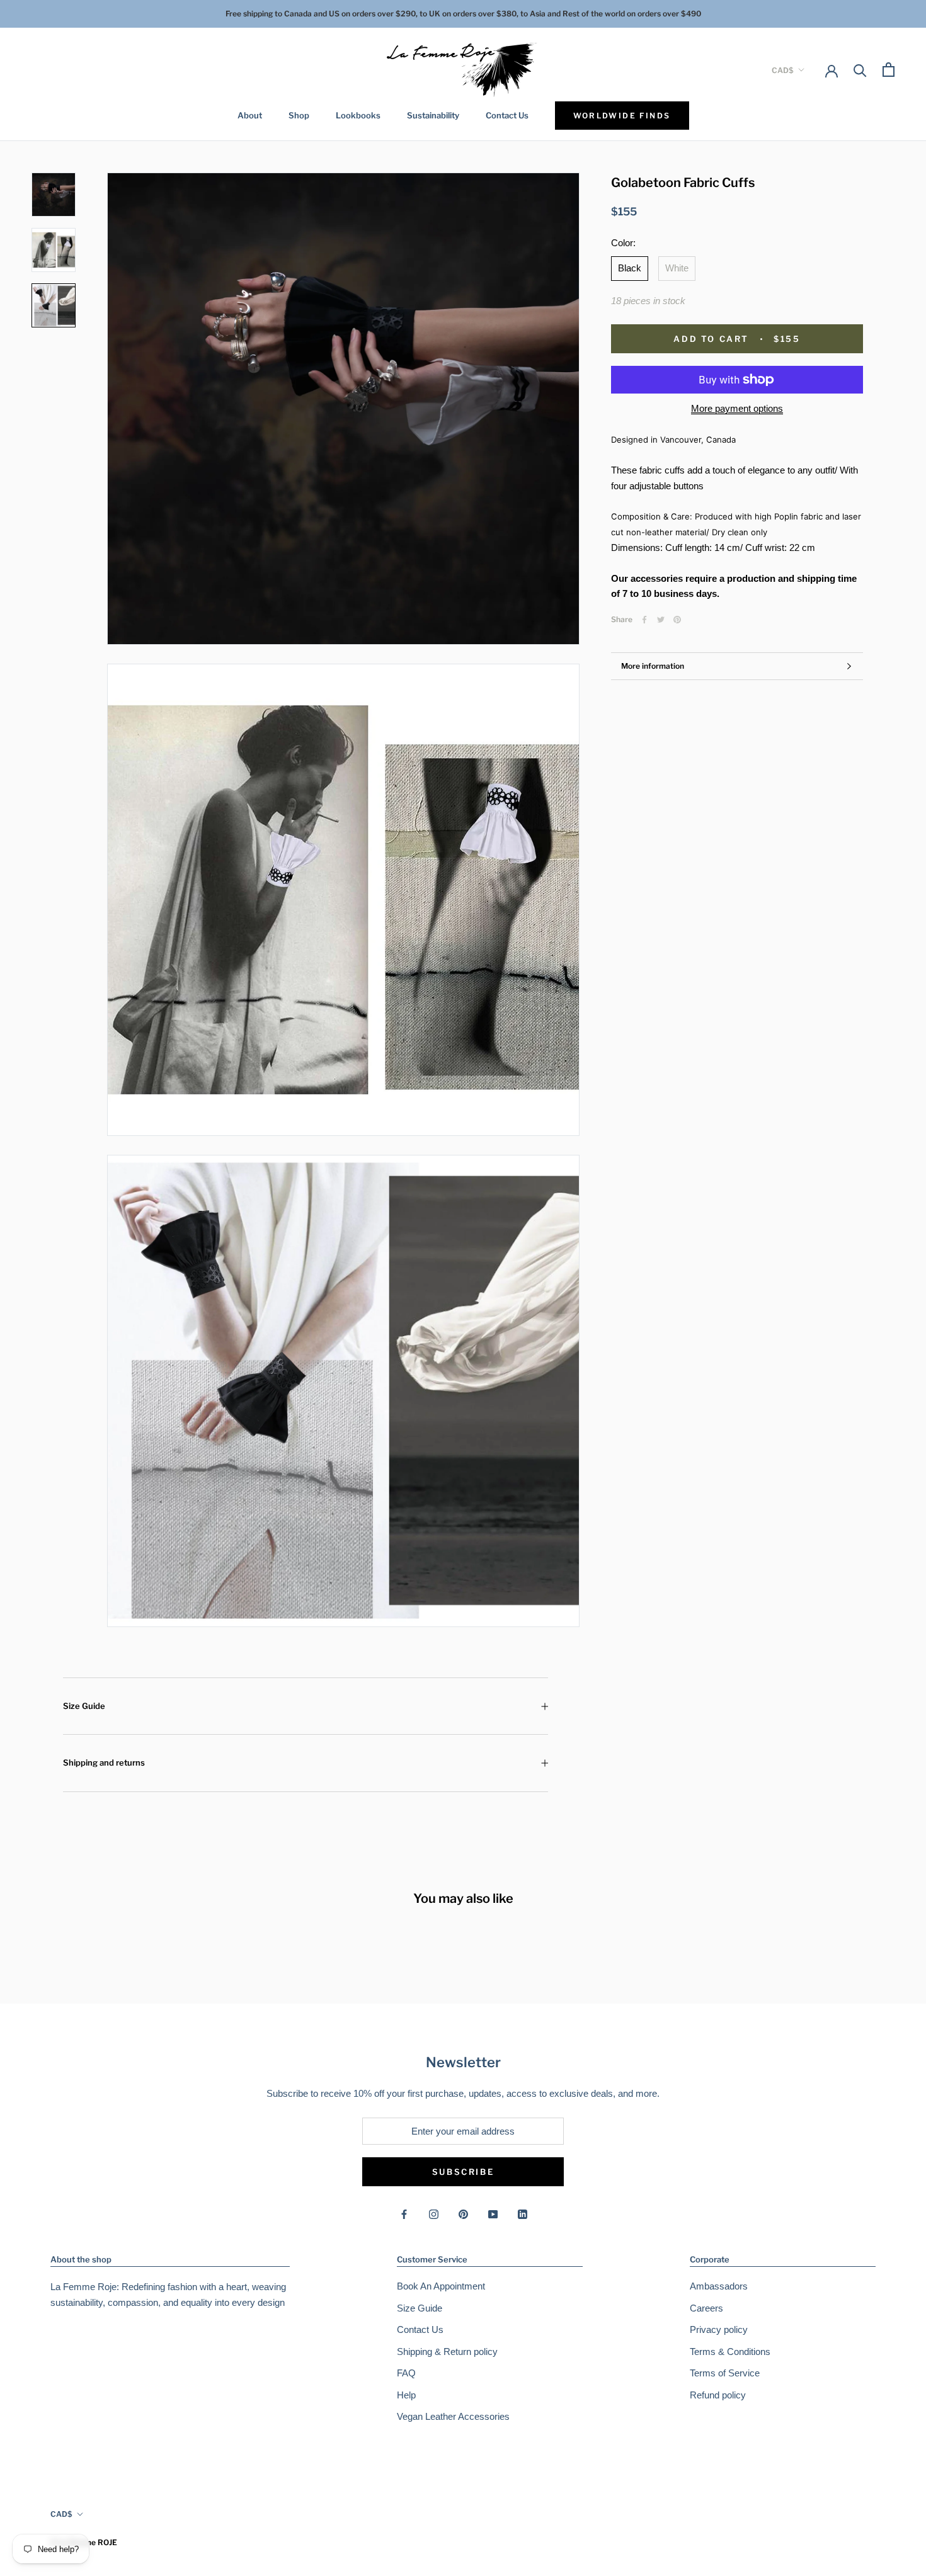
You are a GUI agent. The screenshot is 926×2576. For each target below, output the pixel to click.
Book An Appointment (441, 2286)
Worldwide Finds (622, 116)
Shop (299, 115)
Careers (706, 2308)
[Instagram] (434, 2214)
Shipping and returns (104, 1762)
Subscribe (463, 2172)
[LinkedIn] (523, 2214)
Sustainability (433, 115)
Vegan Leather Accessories (453, 2416)
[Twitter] (661, 620)
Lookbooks (358, 115)
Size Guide (84, 1706)
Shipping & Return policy (447, 2352)
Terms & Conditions (730, 2352)
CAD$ (783, 70)
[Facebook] (644, 620)
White (677, 268)
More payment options (737, 408)
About (250, 115)
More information (653, 666)
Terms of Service (725, 2373)
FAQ (406, 2373)
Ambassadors (719, 2286)
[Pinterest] (677, 620)
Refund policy (718, 2395)
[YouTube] (493, 2214)
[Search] (860, 70)
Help (406, 2395)
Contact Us (507, 115)
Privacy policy (719, 2329)
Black (630, 268)
